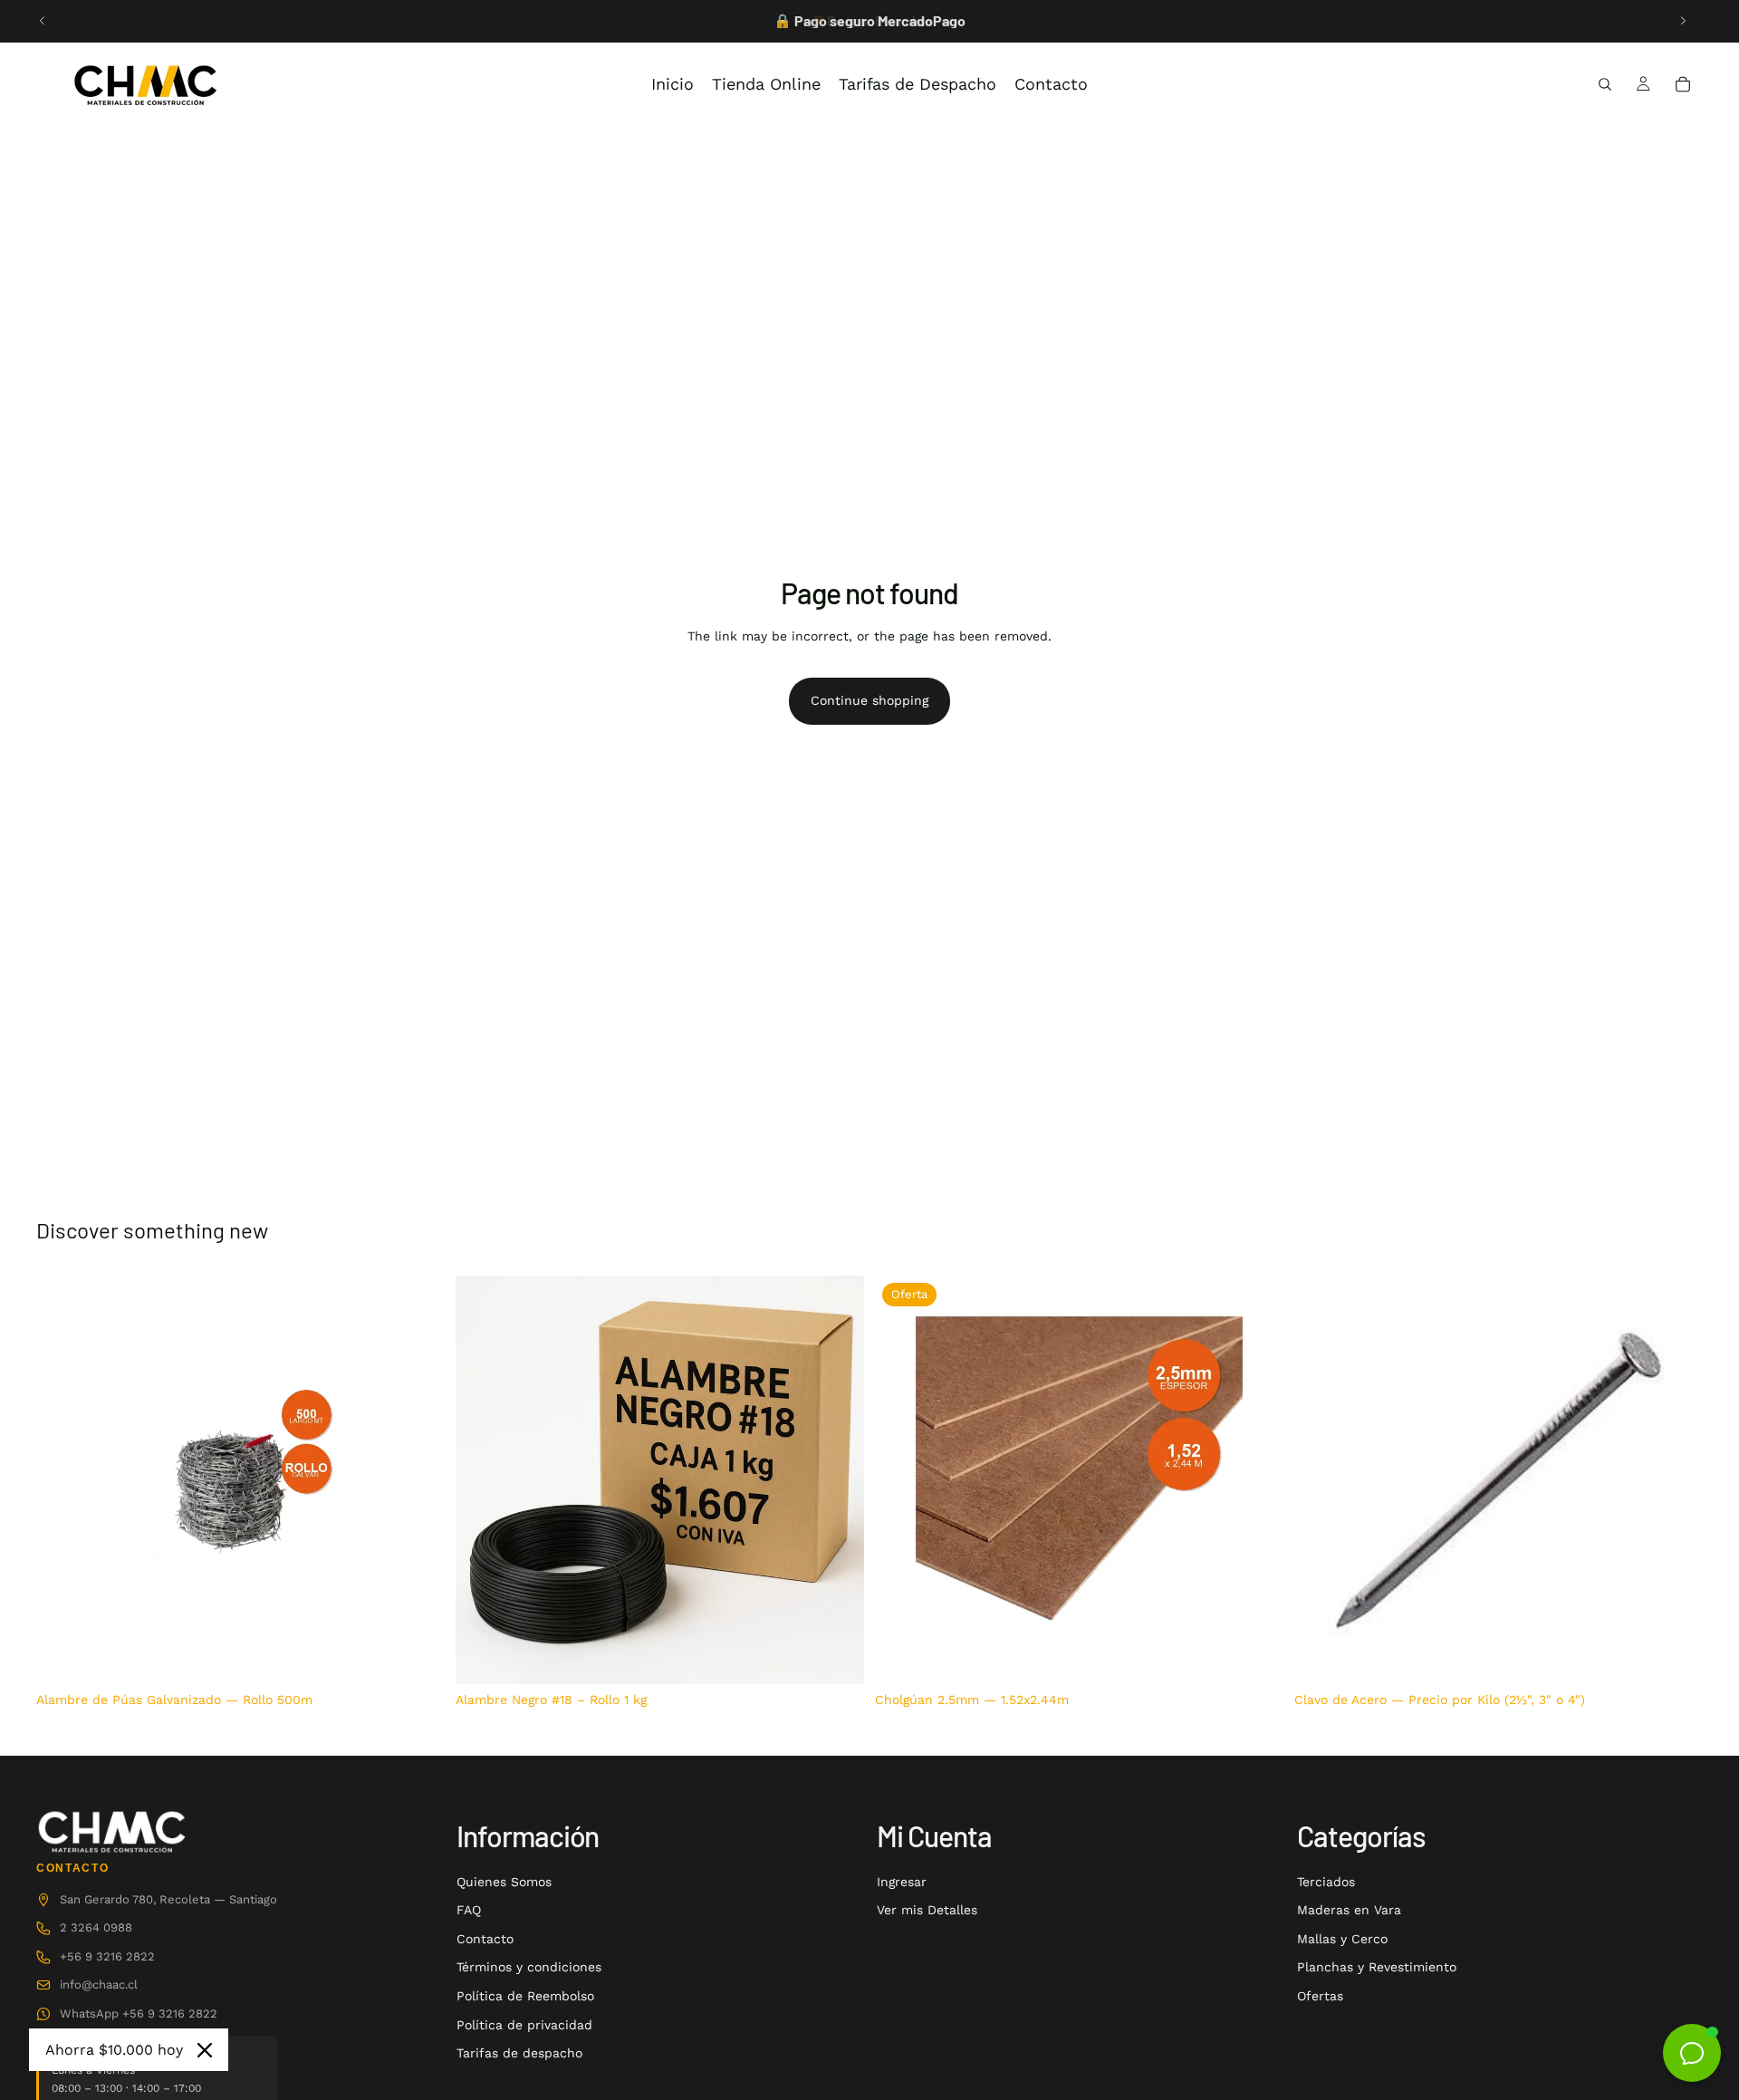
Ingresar (902, 1882)
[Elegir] (1675, 1656)
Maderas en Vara (1349, 1910)
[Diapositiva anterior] (43, 21)
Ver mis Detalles (927, 1910)
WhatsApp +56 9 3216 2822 (139, 2013)
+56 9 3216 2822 (107, 1956)
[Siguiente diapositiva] (1683, 21)
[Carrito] (1683, 84)
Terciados (1326, 1882)
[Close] (205, 2050)
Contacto (485, 1939)
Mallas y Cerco (1342, 1939)
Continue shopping (869, 700)
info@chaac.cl (99, 1984)
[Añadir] (417, 1656)
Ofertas (1320, 1996)
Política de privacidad (524, 2025)
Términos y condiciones (529, 1967)
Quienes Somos (504, 1882)
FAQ (469, 1910)
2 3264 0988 (96, 1927)
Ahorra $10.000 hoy (114, 2050)
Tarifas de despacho (519, 2053)
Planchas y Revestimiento (1377, 1967)
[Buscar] (1605, 84)
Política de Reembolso (525, 1996)
